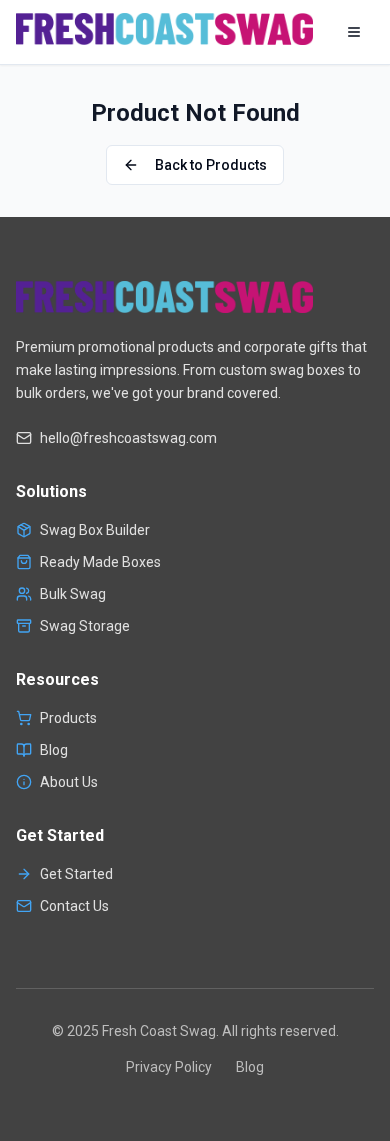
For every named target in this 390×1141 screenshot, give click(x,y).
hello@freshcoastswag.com (128, 438)
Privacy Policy (169, 1067)
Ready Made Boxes (100, 562)
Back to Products (211, 165)
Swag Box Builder (95, 530)
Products (68, 718)
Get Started (76, 874)
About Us (69, 782)
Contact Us (74, 906)
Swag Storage (85, 626)
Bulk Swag (73, 594)
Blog (54, 750)
